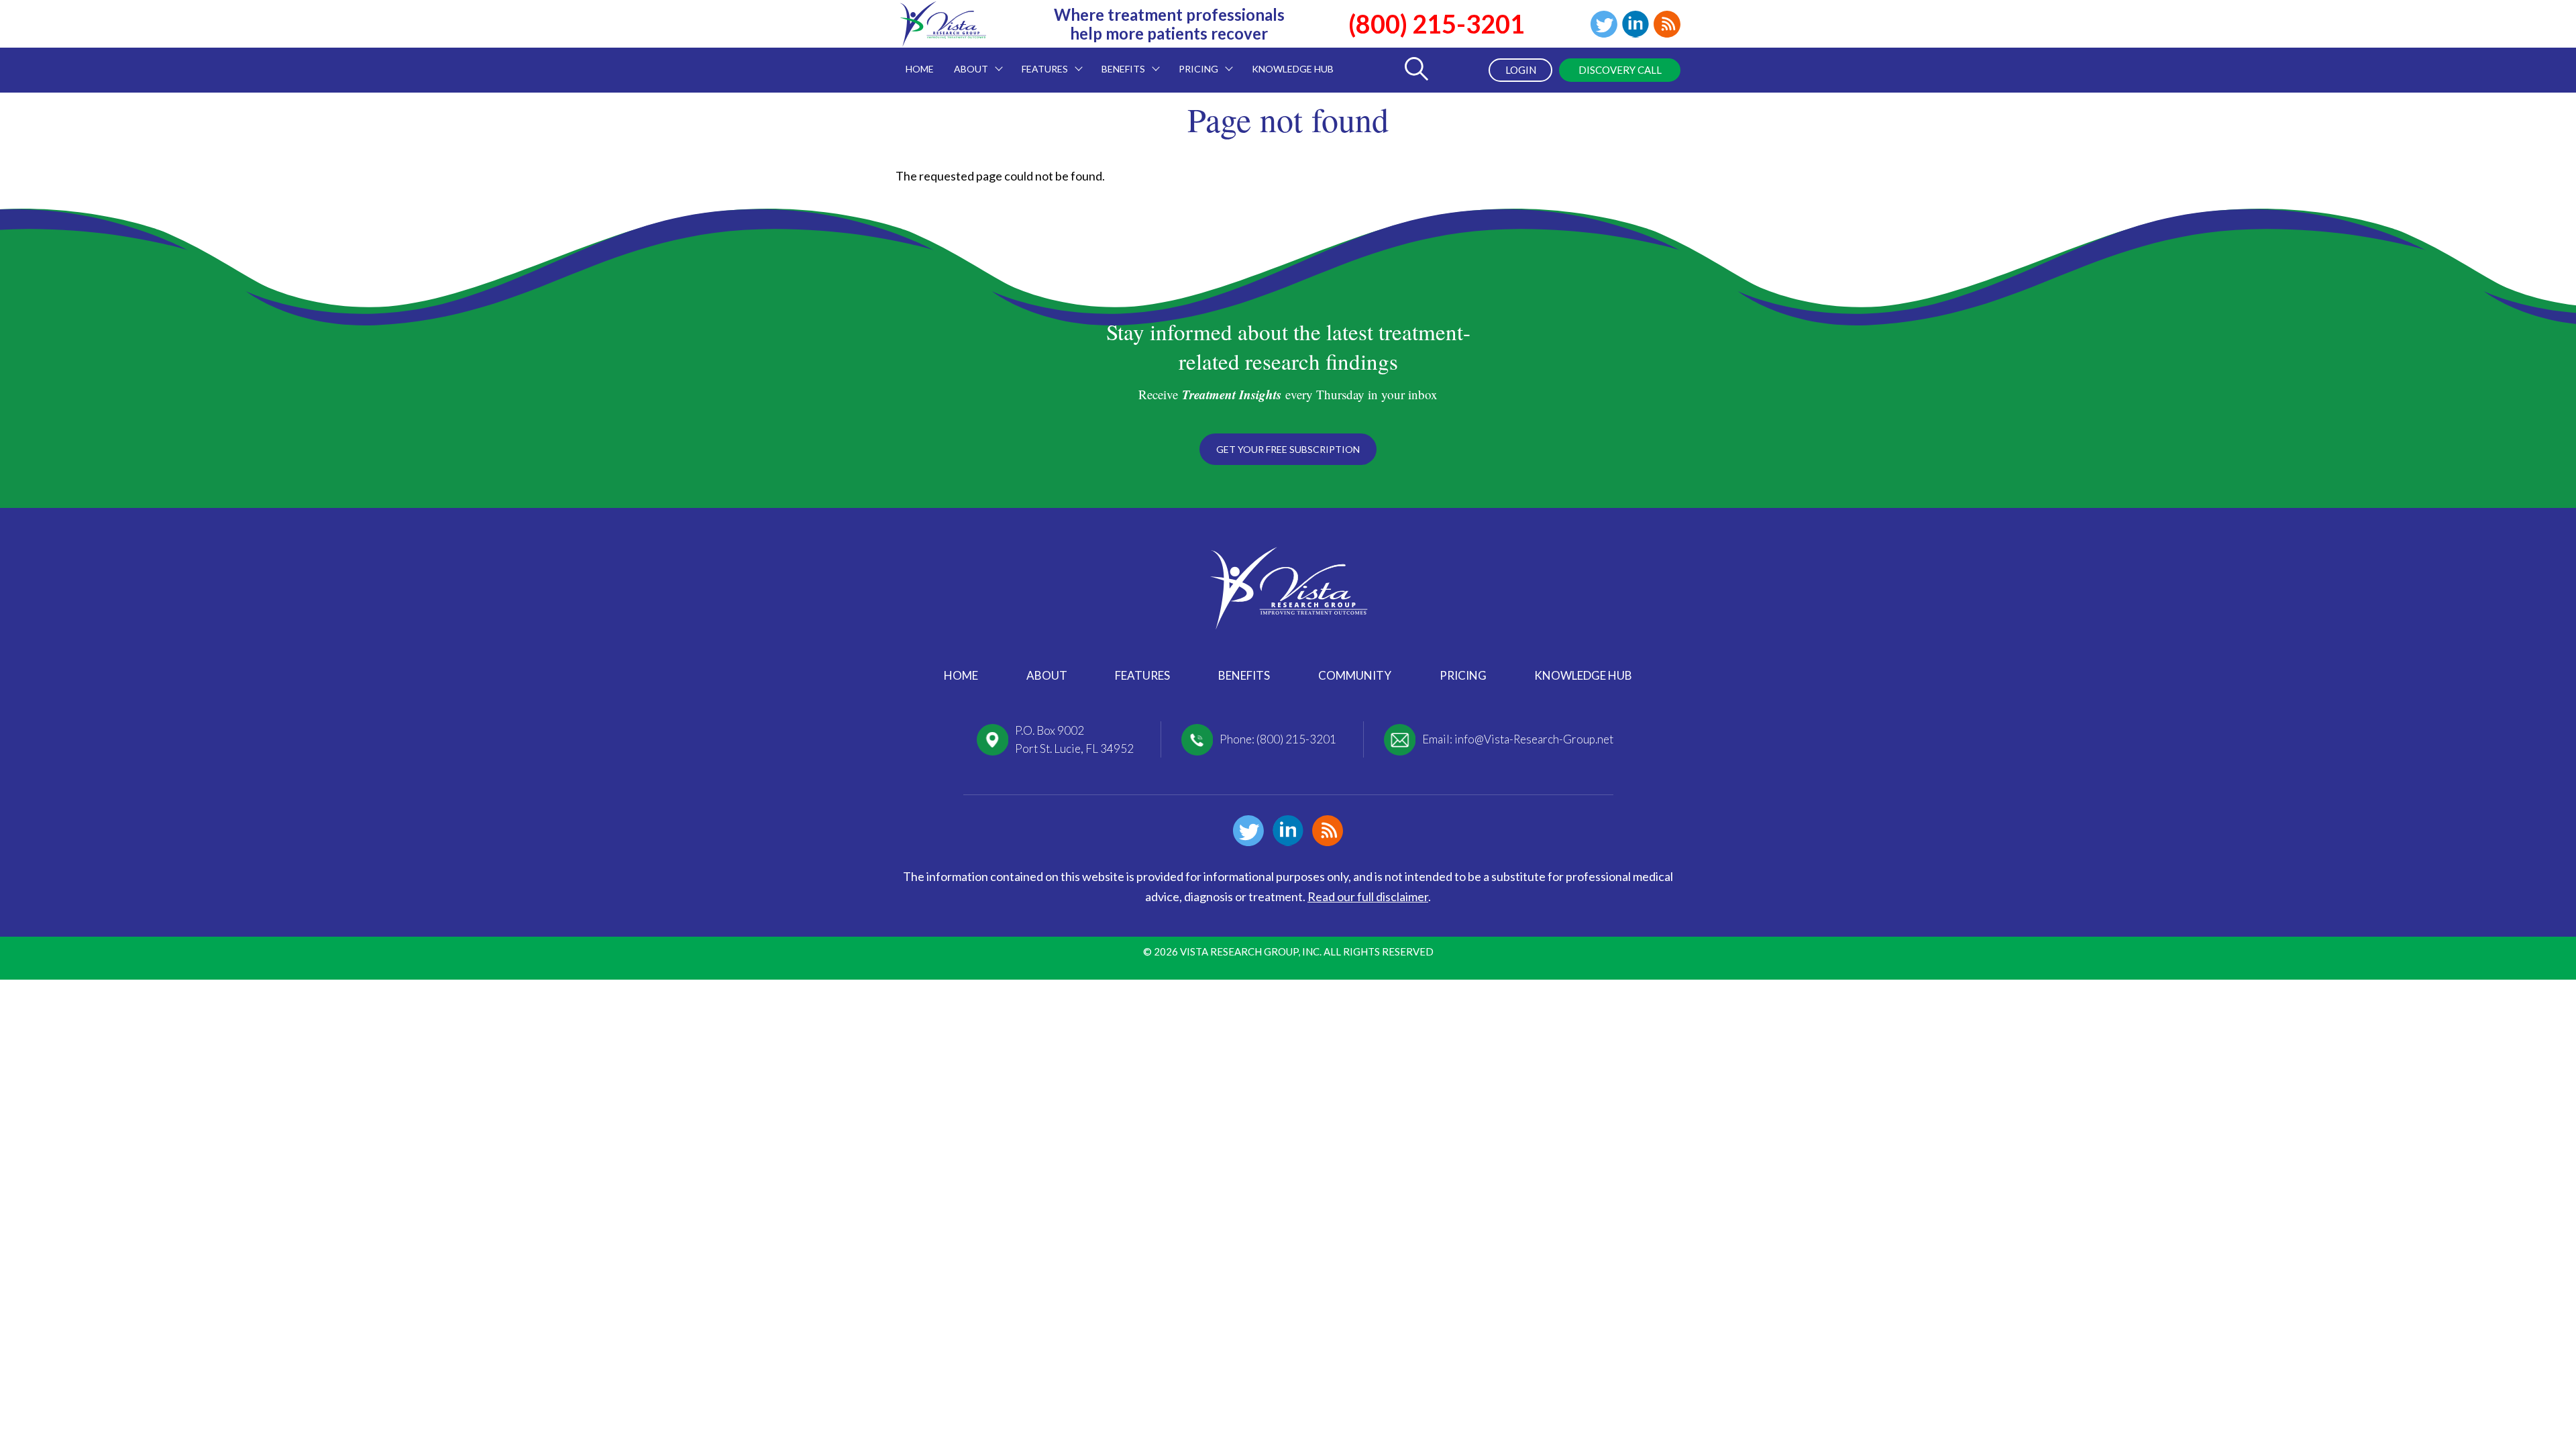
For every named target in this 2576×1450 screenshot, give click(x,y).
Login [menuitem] (1521, 70)
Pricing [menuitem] (1193, 61)
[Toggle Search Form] (1416, 70)
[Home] (943, 38)
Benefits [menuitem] (1118, 61)
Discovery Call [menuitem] (1620, 70)
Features (1142, 675)
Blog (1667, 24)
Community (1355, 675)
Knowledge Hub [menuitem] (1293, 69)
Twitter (1604, 24)
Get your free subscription (1288, 449)
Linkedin (1635, 24)
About (1047, 675)
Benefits (1244, 675)
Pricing (1463, 675)
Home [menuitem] (920, 69)
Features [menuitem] (1040, 61)
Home (961, 675)
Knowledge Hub (1583, 675)
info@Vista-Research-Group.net (1534, 739)
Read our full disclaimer (1368, 896)
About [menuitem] (966, 61)
